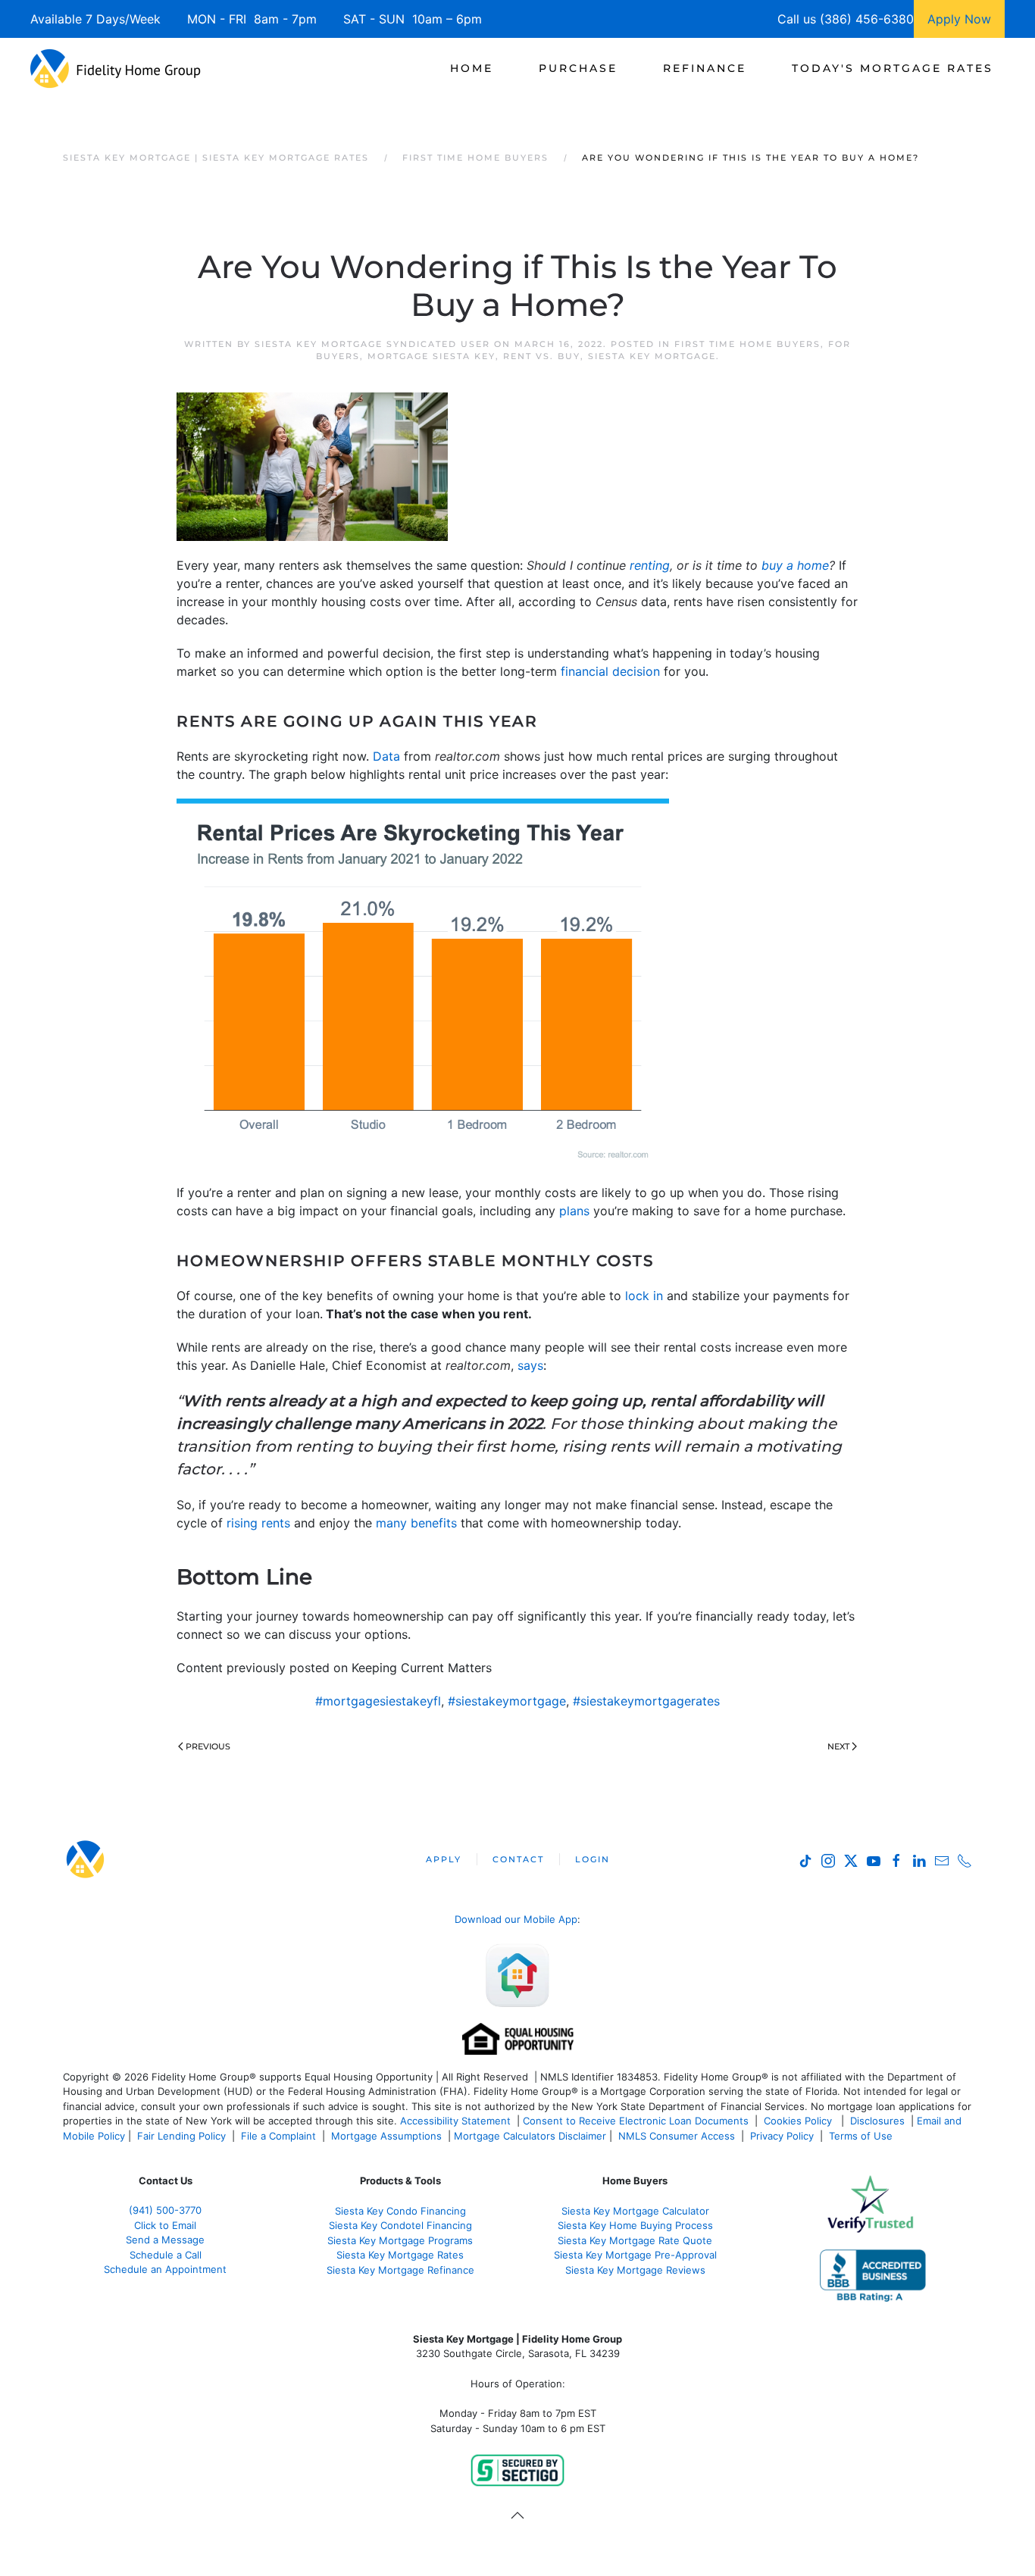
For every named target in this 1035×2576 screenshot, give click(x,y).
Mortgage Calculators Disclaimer (530, 2136)
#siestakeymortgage (507, 1701)
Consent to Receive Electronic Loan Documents (636, 2121)
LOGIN (593, 1859)
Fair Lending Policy (181, 2136)
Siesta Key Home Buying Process (635, 2225)
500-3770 (179, 2210)
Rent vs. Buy (542, 356)
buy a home (795, 565)
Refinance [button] (705, 68)
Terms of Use (862, 2136)
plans (574, 1211)
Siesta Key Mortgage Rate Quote (635, 2240)
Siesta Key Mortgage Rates (400, 2255)
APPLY (444, 1859)
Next (838, 1746)
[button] (517, 2515)
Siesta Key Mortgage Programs (400, 2240)
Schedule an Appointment (165, 2269)
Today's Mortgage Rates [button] (893, 68)
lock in (644, 1296)
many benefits (416, 1523)
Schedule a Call (166, 2255)
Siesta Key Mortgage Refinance (400, 2270)
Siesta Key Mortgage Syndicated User (372, 344)
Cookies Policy (799, 2121)
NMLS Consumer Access (677, 2136)
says (530, 1365)
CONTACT (518, 1859)
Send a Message (165, 2240)
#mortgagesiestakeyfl (378, 1701)
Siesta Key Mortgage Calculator (635, 2211)
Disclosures (877, 2121)
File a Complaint (280, 2136)
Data (386, 756)
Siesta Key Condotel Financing (400, 2225)
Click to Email (165, 2225)
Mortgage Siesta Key (432, 356)
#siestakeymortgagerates (646, 1701)
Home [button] (472, 68)
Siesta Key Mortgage (652, 356)
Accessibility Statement (455, 2121)
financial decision (610, 671)
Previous (208, 1746)
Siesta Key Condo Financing (400, 2211)
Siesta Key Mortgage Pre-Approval (635, 2255)
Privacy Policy (782, 2136)
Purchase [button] (578, 68)
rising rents (258, 1523)
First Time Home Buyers (747, 344)
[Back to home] (116, 68)
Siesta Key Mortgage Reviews (635, 2270)
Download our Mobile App (516, 1919)
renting (650, 565)
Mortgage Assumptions (386, 2136)
